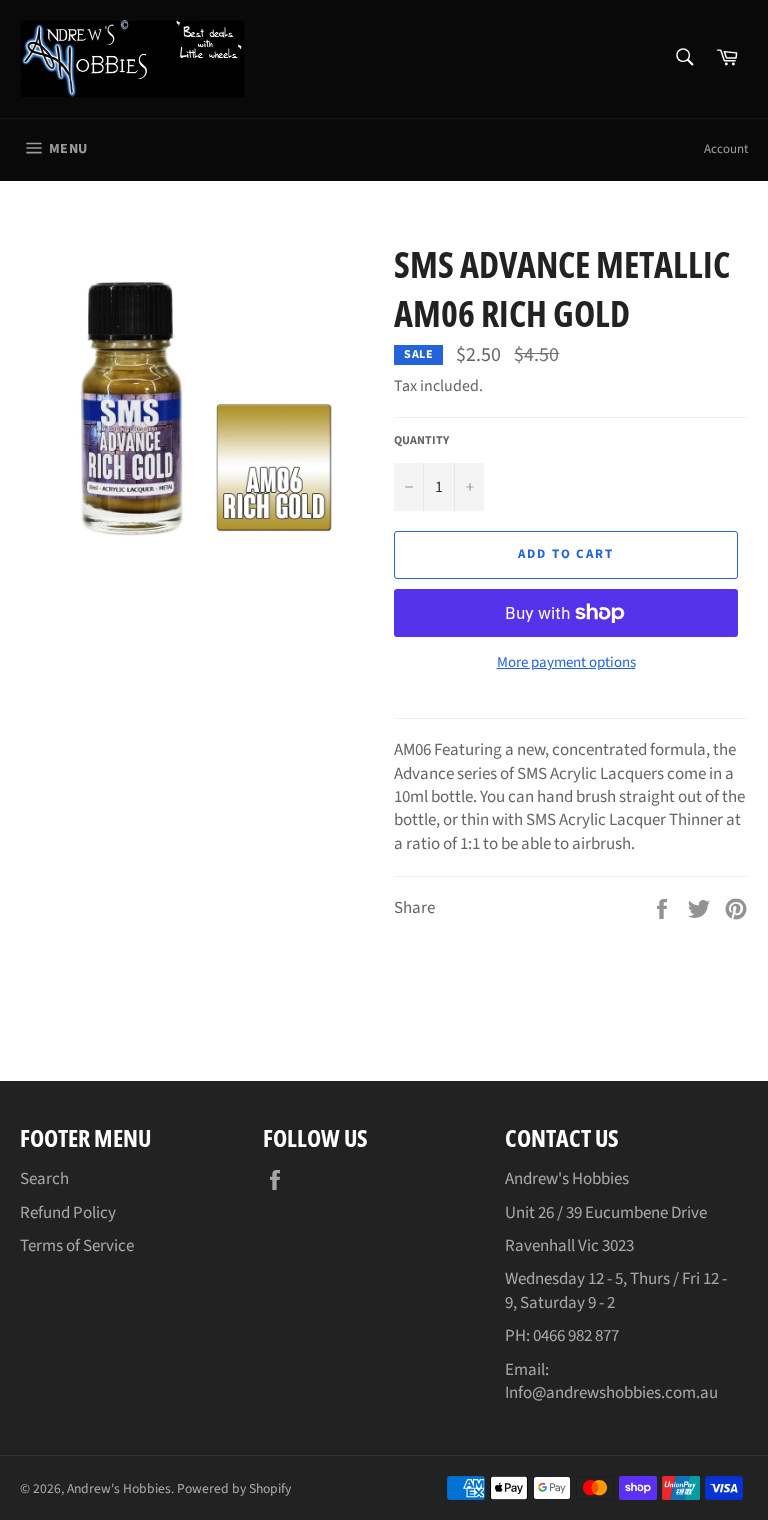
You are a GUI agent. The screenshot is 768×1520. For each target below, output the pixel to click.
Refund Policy (68, 1213)
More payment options (566, 663)
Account (726, 149)
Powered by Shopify (234, 1488)
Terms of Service (77, 1246)
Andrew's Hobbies (119, 1488)
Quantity (421, 441)
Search (44, 1179)
